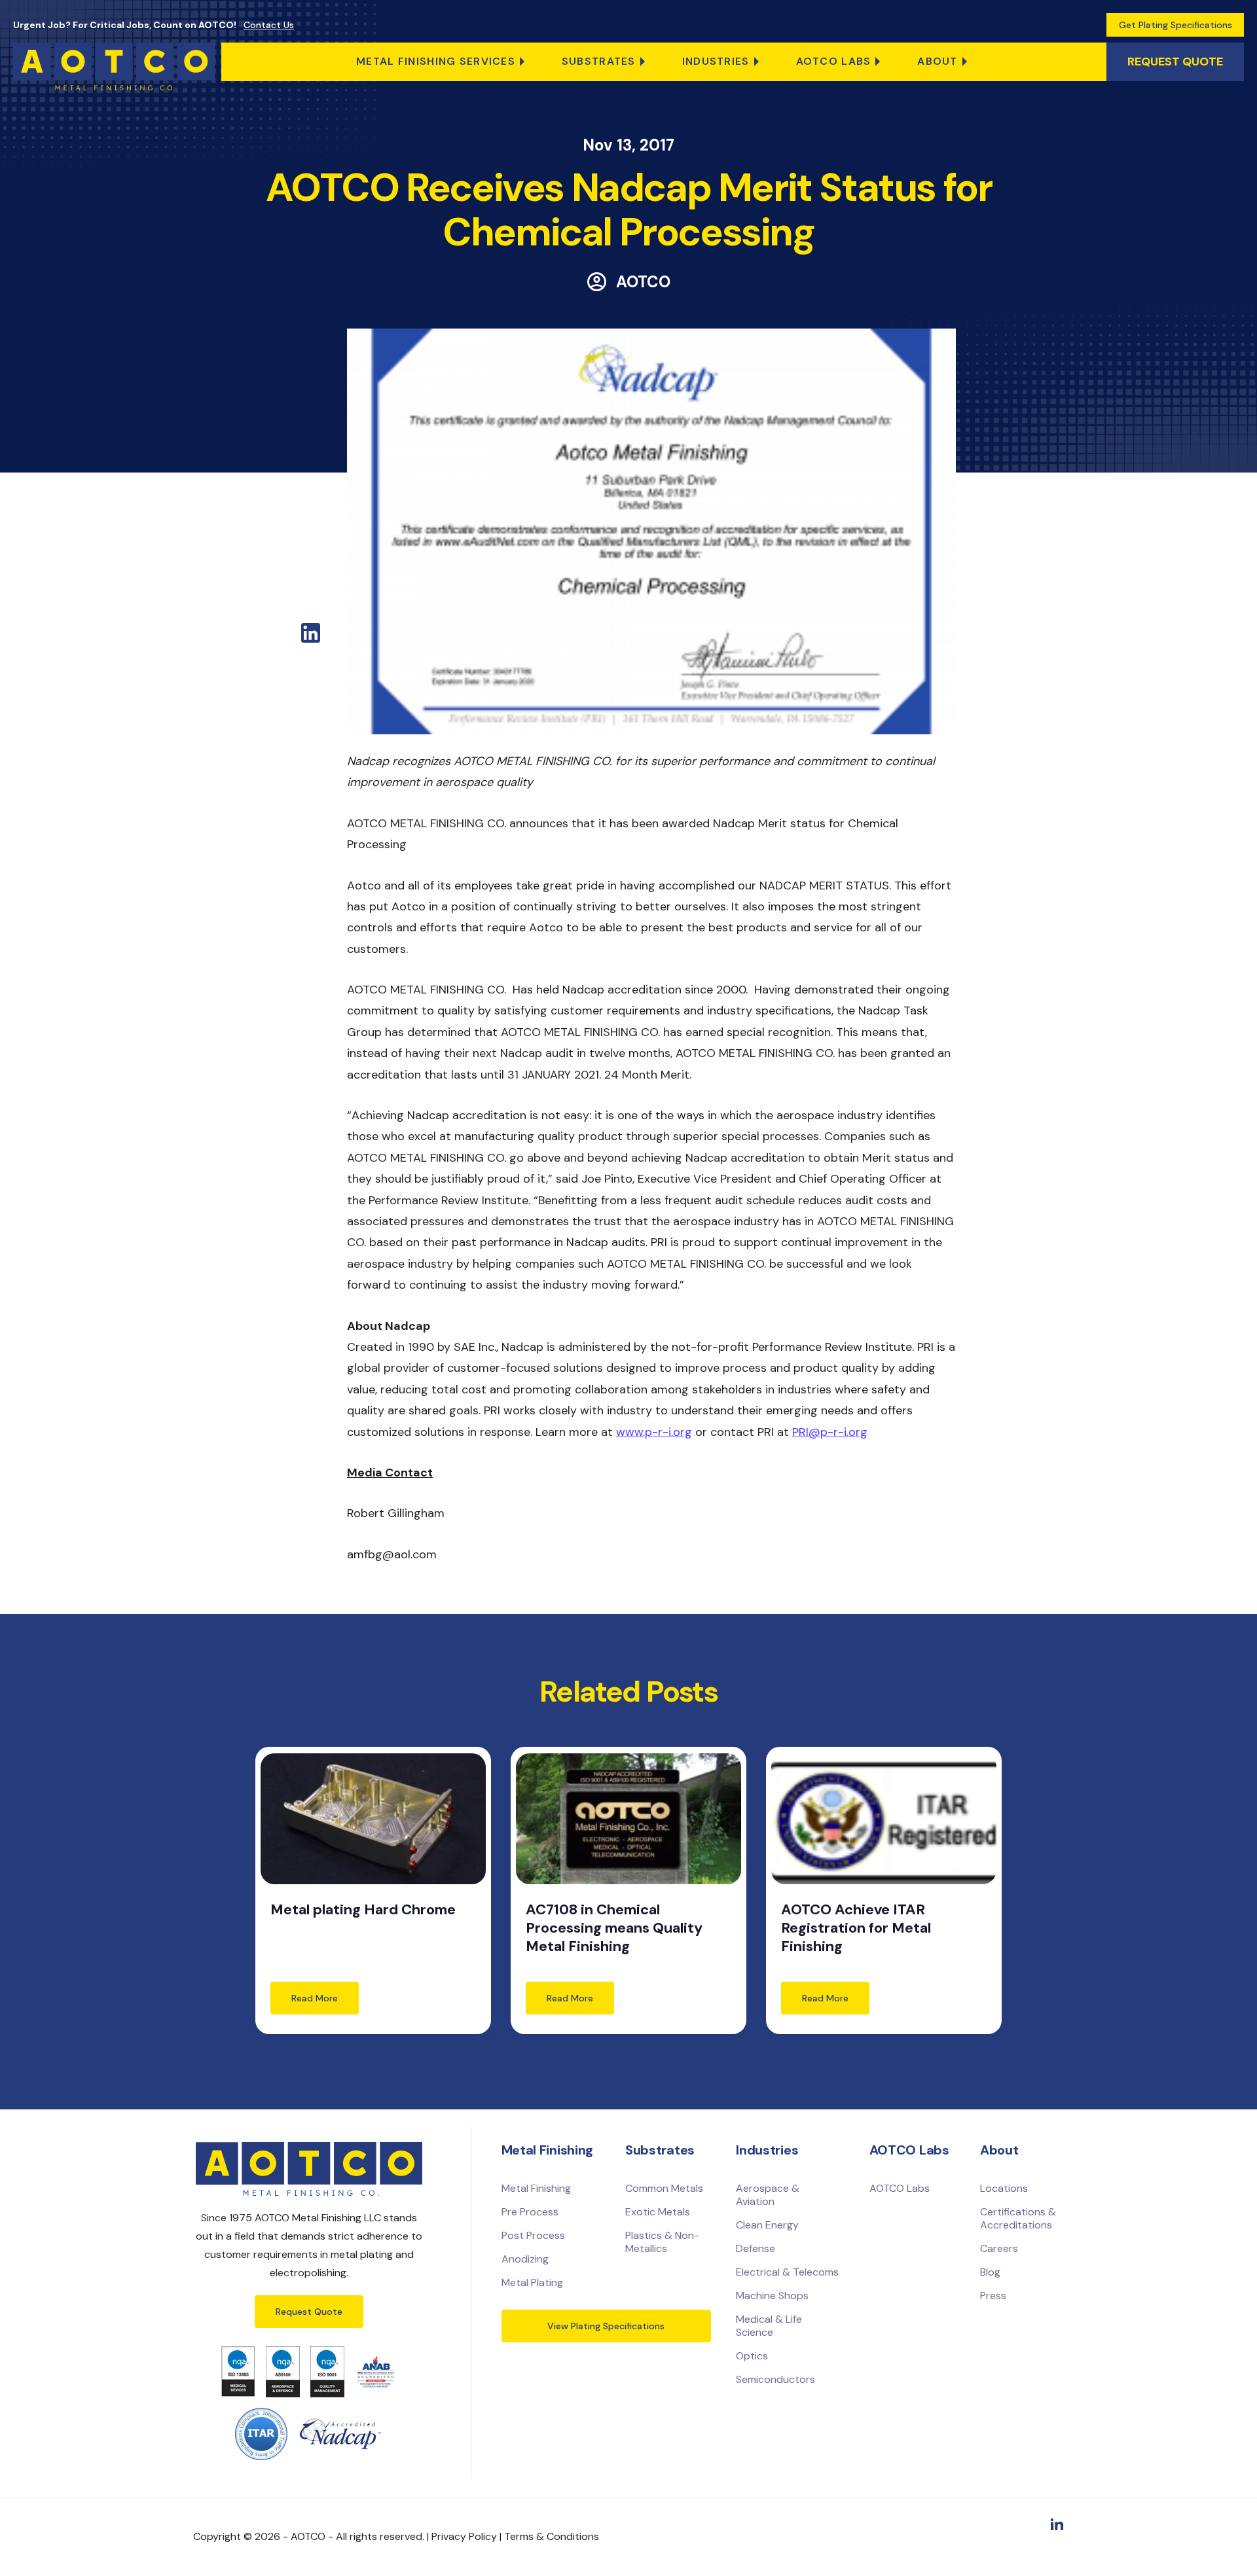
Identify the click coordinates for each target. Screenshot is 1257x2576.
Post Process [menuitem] (533, 2235)
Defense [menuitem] (756, 2248)
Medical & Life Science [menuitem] (769, 2326)
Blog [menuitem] (990, 2272)
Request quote (1175, 62)
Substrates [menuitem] (599, 61)
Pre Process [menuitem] (530, 2212)
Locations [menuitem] (1004, 2188)
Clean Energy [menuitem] (767, 2225)
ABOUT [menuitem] (937, 61)
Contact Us (269, 25)
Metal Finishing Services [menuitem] (436, 61)
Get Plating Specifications (1175, 25)
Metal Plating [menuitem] (532, 2282)
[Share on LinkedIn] (311, 639)
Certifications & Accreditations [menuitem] (1018, 2218)
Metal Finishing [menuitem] (536, 2188)
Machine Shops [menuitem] (772, 2296)
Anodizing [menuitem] (525, 2259)
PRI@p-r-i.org (830, 1432)
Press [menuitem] (993, 2296)
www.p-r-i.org (654, 1432)
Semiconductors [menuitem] (775, 2379)
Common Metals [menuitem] (664, 2188)
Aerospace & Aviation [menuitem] (768, 2195)
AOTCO (643, 282)
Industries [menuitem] (716, 61)
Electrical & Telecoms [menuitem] (787, 2272)
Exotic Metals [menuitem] (658, 2212)
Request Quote (309, 2312)
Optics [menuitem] (752, 2356)
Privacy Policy (464, 2536)
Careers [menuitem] (999, 2248)
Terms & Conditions (552, 2536)
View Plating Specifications (606, 2326)
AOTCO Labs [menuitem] (834, 61)
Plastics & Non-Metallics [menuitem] (662, 2242)
